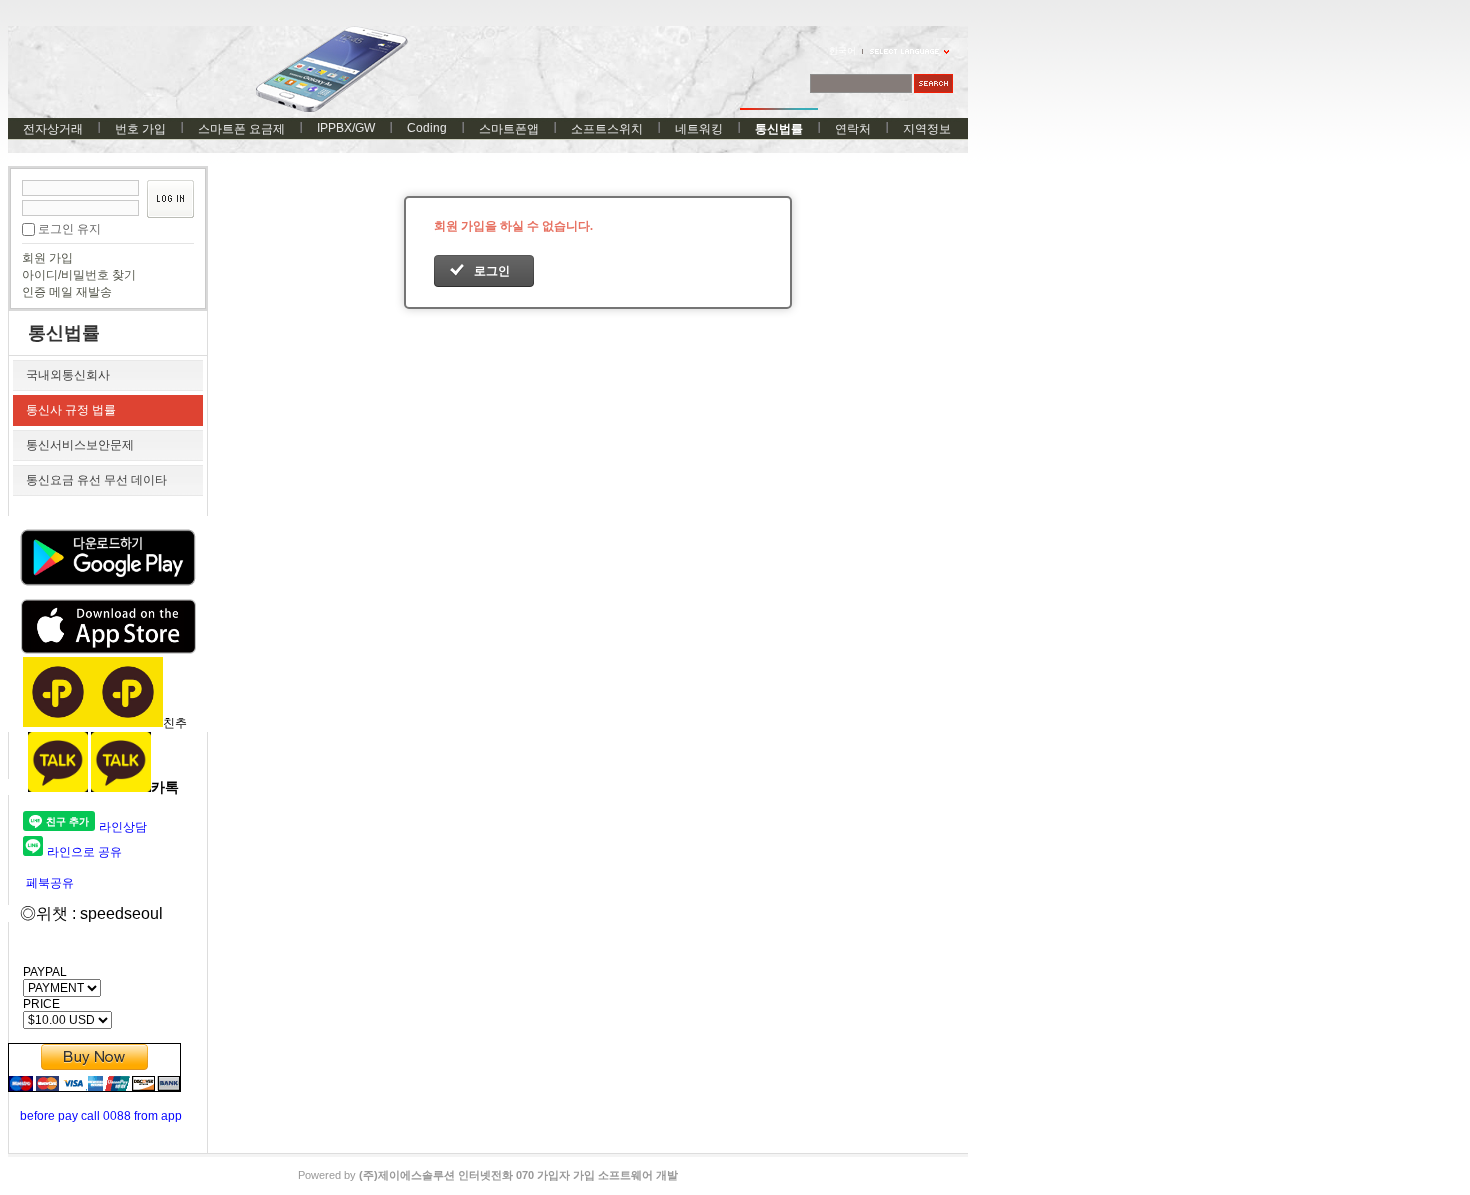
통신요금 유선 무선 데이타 (96, 480)
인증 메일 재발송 (67, 292)
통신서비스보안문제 (80, 445)
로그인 (492, 271)
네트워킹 (699, 129)
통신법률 (779, 129)
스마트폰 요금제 (241, 129)
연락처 (853, 129)
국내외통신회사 (68, 375)
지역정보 (927, 129)
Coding (427, 128)
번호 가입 (140, 129)
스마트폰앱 (509, 129)
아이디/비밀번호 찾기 (79, 275)
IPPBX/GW (346, 128)
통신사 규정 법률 (71, 410)
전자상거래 (53, 129)
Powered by (488, 1175)
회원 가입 (47, 258)
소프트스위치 (607, 129)
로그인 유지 (69, 229)
